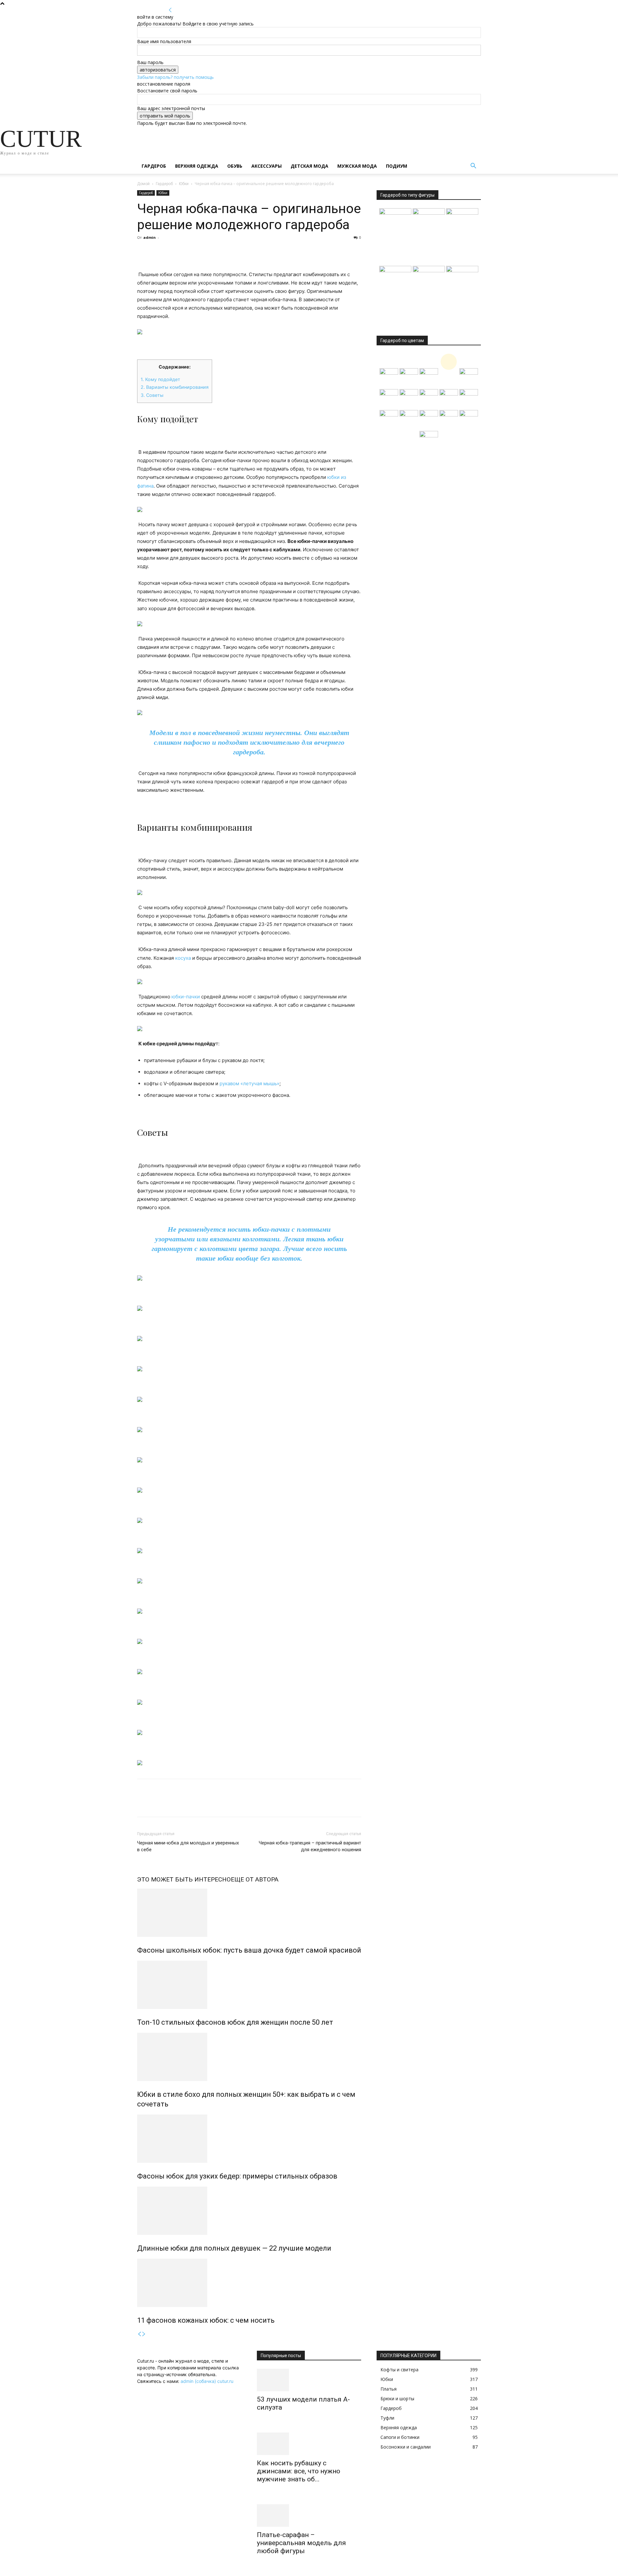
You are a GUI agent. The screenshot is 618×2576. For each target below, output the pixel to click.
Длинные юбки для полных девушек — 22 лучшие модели (234, 2248)
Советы (152, 395)
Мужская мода (357, 166)
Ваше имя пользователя (164, 41)
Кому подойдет (160, 379)
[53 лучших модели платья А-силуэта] (309, 2380)
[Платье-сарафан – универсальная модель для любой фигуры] (309, 2515)
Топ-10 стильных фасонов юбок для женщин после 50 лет (235, 2022)
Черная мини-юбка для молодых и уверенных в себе (188, 1846)
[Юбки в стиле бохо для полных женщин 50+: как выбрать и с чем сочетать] (249, 2057)
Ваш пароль (150, 62)
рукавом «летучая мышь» (249, 1083)
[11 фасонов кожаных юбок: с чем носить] (249, 2283)
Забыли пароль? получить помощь (175, 77)
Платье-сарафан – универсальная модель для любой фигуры (301, 2543)
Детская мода (309, 166)
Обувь (235, 166)
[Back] (170, 10)
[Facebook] (144, 252)
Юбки (184, 184)
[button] (473, 167)
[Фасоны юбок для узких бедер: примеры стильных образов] (249, 2139)
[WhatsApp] (188, 252)
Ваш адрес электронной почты (171, 108)
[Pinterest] (173, 252)
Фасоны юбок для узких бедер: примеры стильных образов (237, 2176)
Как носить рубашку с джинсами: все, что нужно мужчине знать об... (299, 2471)
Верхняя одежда (197, 166)
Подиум (397, 166)
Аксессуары (267, 166)
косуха (183, 958)
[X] (158, 252)
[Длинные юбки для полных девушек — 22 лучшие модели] (249, 2211)
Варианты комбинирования (175, 387)
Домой (143, 184)
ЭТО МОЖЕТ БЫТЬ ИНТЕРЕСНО (184, 1879)
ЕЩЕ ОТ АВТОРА (255, 1879)
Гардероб (154, 166)
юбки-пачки (186, 997)
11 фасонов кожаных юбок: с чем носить (206, 2320)
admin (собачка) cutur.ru (207, 2381)
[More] (203, 252)
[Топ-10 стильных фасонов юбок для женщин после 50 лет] (249, 1985)
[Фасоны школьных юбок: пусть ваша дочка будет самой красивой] (249, 1913)
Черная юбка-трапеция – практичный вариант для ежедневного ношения (310, 1846)
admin (150, 237)
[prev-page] (139, 2334)
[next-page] (144, 2334)
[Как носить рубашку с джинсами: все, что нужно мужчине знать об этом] (309, 2444)
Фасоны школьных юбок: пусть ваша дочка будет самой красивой (249, 1950)
